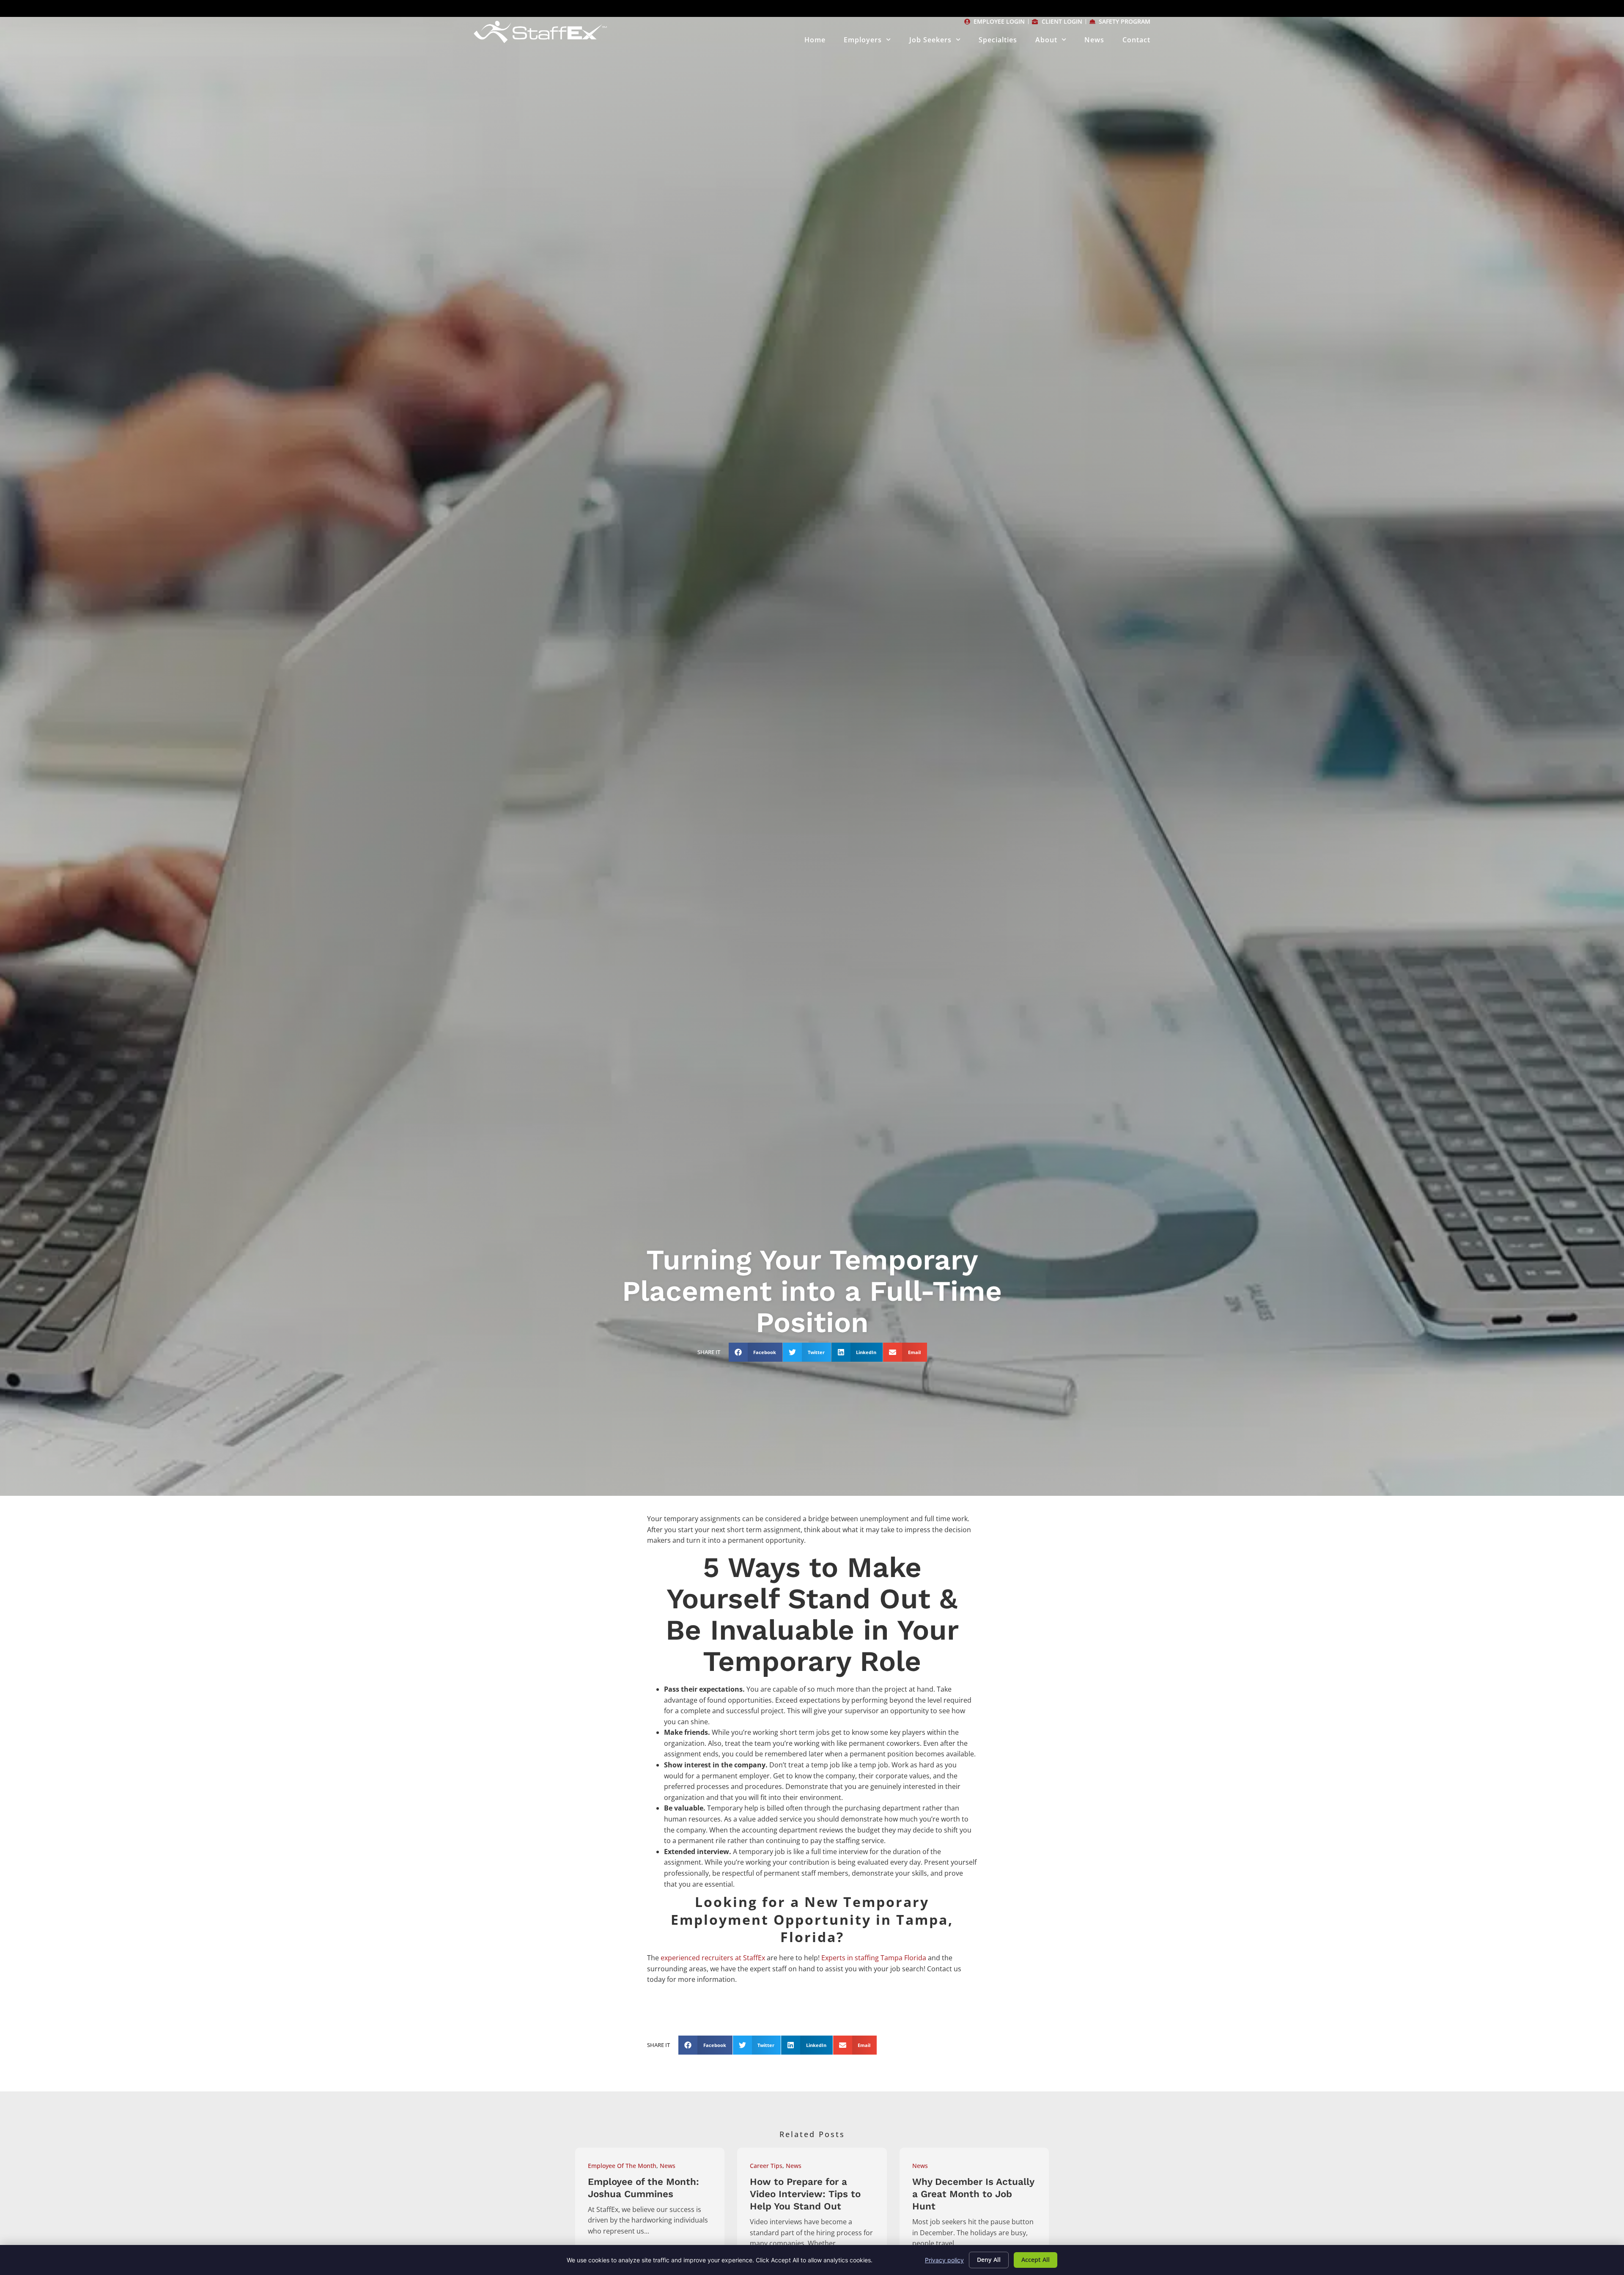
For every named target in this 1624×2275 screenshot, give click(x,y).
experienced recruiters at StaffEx (713, 1958)
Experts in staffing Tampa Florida (873, 1958)
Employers (863, 40)
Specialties (998, 40)
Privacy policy (944, 2260)
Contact (1136, 40)
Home (815, 40)
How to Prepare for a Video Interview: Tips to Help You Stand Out (805, 2194)
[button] (756, 1352)
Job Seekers (930, 40)
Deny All (989, 2260)
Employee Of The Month (622, 2166)
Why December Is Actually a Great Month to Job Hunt (973, 2194)
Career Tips (766, 2166)
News (1094, 40)
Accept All (1036, 2260)
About (1046, 40)
